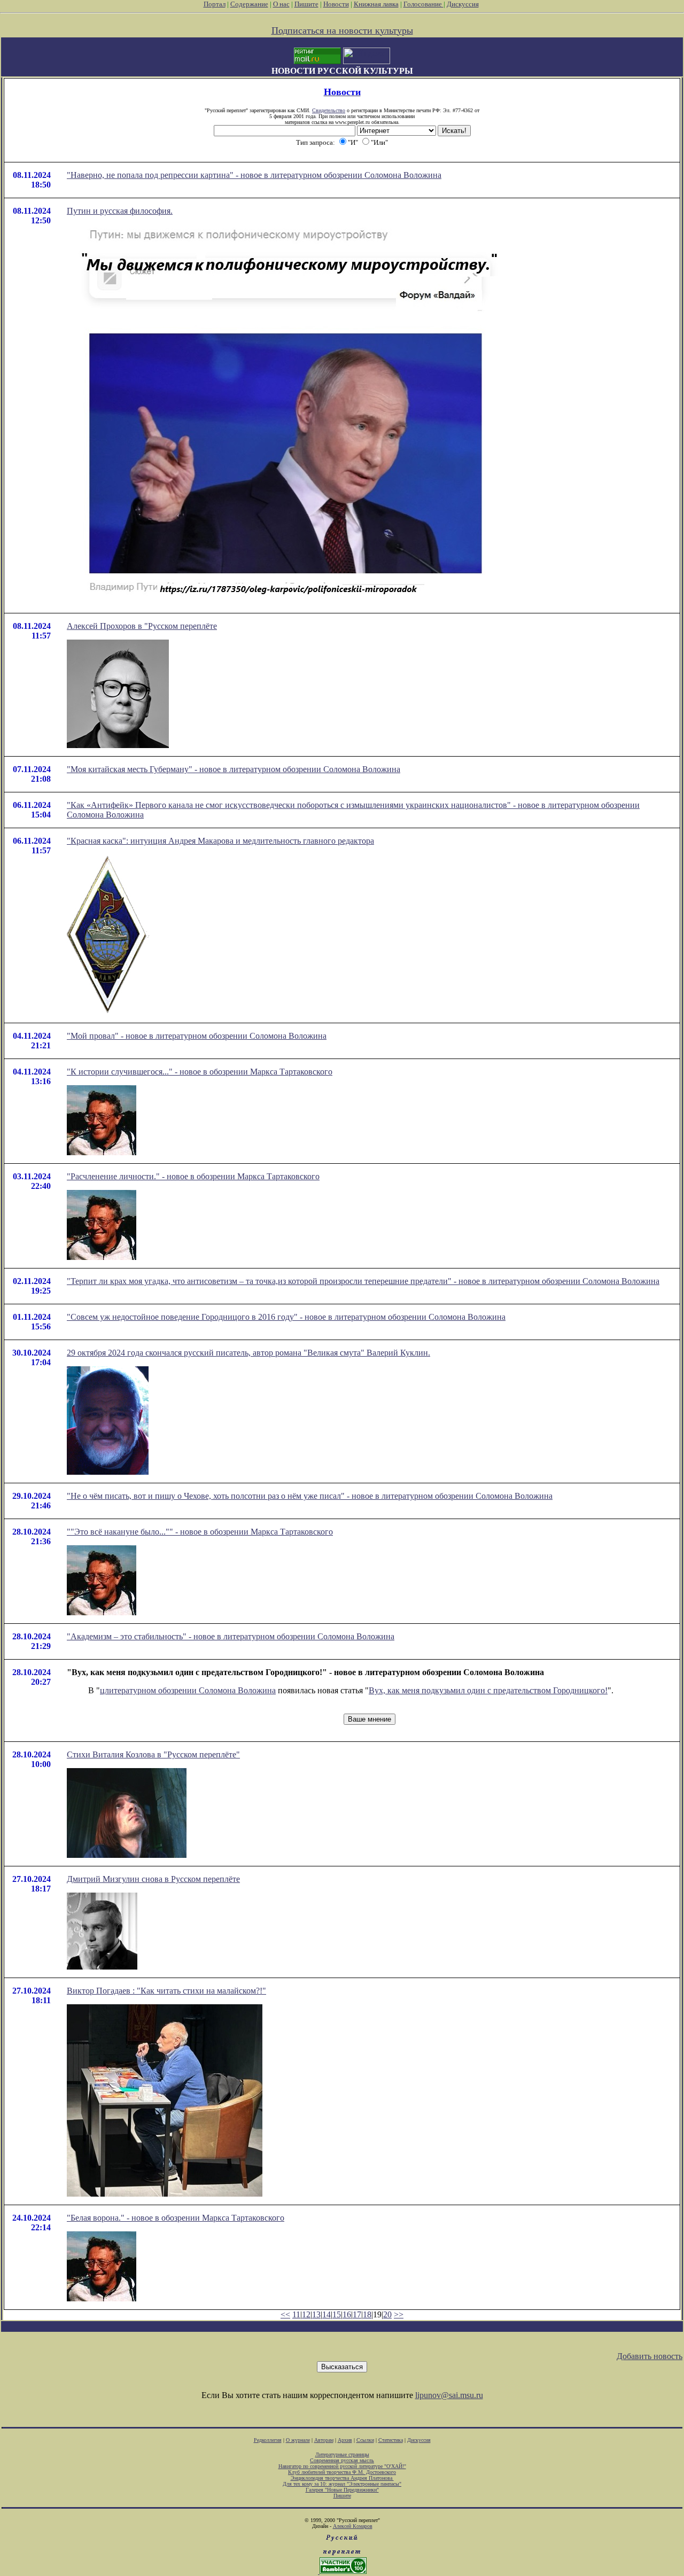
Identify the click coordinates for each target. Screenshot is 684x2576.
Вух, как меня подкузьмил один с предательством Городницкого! (488, 1690)
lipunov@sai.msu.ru (449, 2395)
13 (316, 2314)
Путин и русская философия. (120, 211)
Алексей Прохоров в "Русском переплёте (142, 626)
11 (296, 2314)
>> (399, 2314)
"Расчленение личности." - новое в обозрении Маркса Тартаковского (193, 1176)
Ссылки (365, 2440)
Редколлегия (268, 2440)
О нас (281, 4)
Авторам (324, 2440)
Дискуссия (463, 4)
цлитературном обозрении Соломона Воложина (188, 1690)
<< (285, 2314)
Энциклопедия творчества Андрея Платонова (342, 2478)
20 (387, 2314)
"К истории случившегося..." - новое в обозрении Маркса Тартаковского (200, 1072)
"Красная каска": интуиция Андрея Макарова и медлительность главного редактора (220, 841)
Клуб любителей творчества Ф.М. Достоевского (342, 2472)
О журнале (298, 2440)
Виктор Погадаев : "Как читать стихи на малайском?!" (166, 1991)
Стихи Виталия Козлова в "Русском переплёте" (153, 1754)
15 (337, 2314)
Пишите (306, 4)
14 (327, 2314)
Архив (345, 2440)
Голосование (423, 4)
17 (357, 2314)
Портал (215, 4)
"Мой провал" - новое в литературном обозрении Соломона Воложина (197, 1036)
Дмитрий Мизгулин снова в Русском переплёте (153, 1879)
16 (347, 2314)
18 (367, 2314)
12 (306, 2314)
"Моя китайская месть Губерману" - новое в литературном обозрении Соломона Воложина (234, 769)
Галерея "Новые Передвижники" (342, 2490)
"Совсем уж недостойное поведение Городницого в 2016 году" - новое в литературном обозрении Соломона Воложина (286, 1317)
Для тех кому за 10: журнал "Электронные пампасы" (342, 2484)
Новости (336, 4)
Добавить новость (650, 2356)
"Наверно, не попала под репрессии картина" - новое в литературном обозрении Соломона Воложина (254, 175)
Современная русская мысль (342, 2460)
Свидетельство (329, 110)
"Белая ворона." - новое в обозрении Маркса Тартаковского (176, 2218)
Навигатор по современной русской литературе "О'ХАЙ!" (342, 2466)
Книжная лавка (376, 4)
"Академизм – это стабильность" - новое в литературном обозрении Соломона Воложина (231, 1636)
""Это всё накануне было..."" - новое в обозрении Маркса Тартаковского (200, 1532)
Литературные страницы (342, 2454)
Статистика (391, 2440)
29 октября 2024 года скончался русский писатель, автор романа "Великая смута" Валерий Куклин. (248, 1353)
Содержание (249, 4)
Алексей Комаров (353, 2526)
